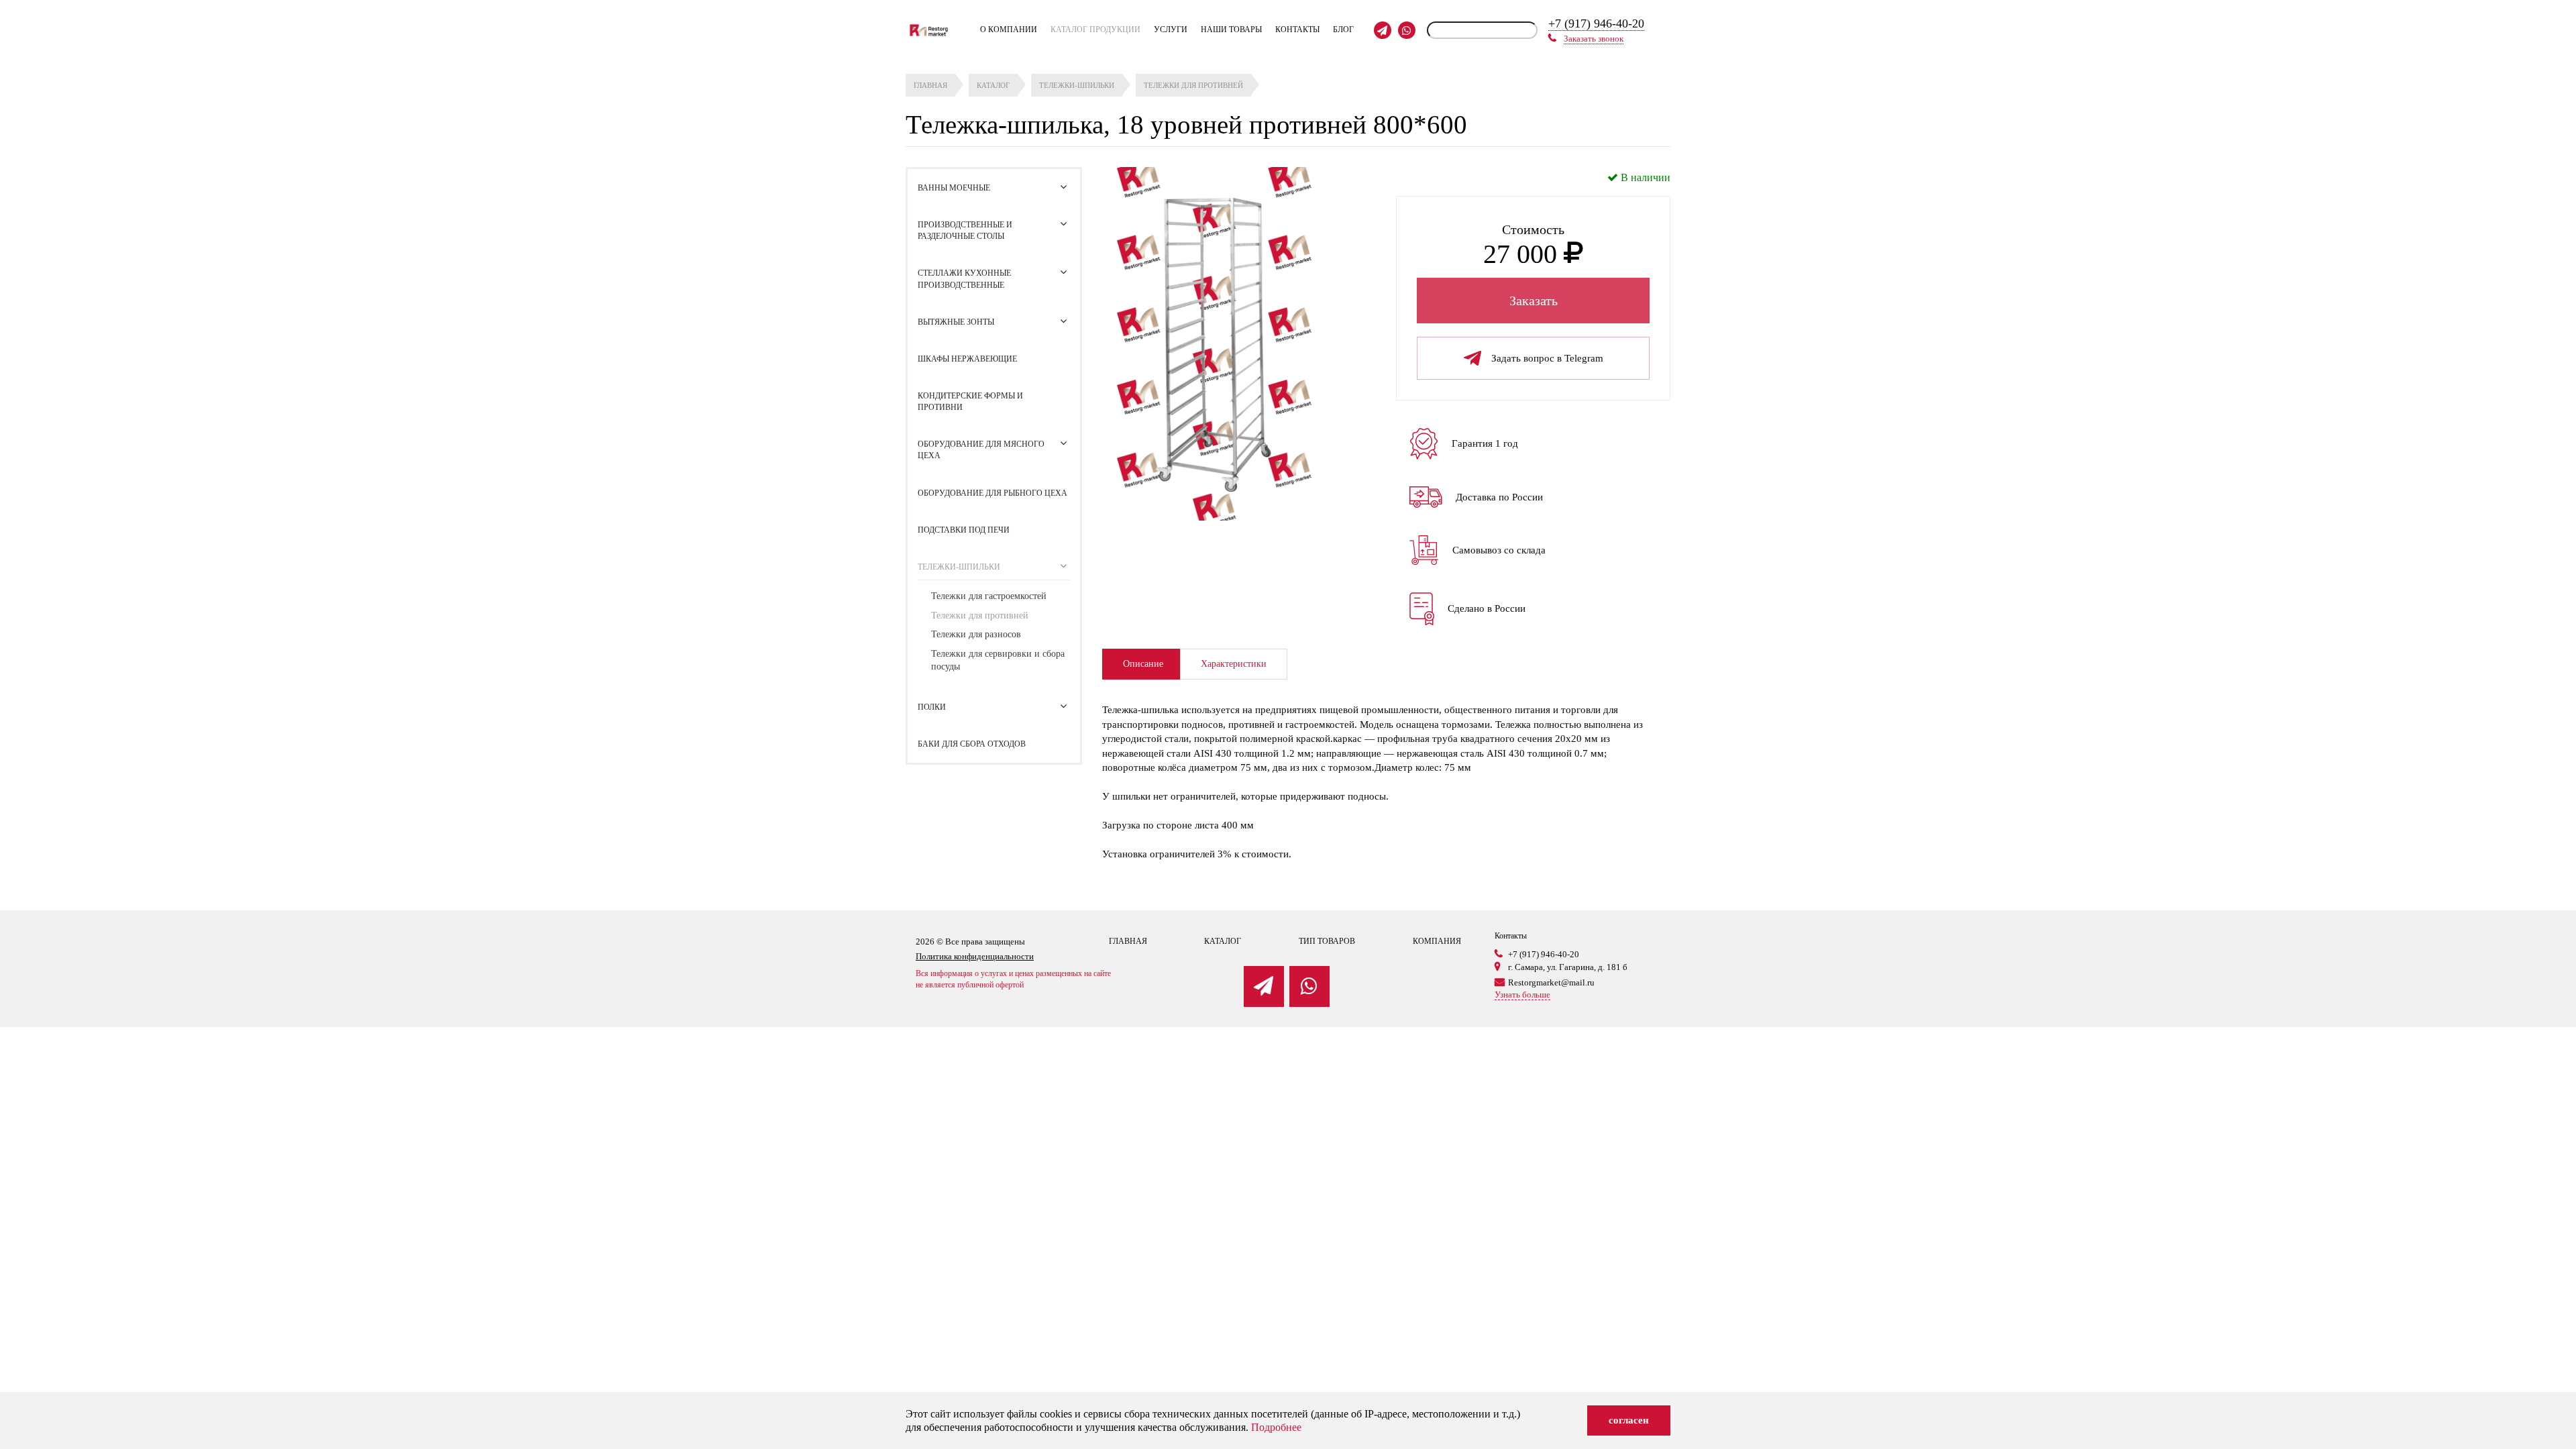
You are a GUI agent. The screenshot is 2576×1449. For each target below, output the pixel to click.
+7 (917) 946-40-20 (1596, 23)
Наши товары (1231, 30)
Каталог (1223, 941)
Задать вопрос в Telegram (1547, 358)
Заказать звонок (1594, 39)
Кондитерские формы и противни (970, 401)
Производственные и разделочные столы (965, 230)
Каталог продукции (1095, 30)
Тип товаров (1327, 941)
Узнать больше (1522, 995)
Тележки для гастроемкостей (989, 596)
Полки (932, 707)
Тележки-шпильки (959, 567)
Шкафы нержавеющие (967, 359)
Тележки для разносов (976, 634)
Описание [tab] (1143, 664)
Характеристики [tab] (1234, 664)
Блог (1343, 30)
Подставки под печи (964, 530)
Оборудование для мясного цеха (981, 450)
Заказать (1534, 301)
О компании (1009, 30)
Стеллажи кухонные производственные (964, 279)
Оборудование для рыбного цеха (992, 493)
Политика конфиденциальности (975, 956)
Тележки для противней (980, 615)
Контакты (1297, 30)
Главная (1128, 941)
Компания (1437, 941)
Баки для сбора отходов (972, 744)
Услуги (1171, 30)
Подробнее (1276, 1427)
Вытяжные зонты (956, 322)
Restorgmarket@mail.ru (1551, 982)
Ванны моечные (954, 188)
